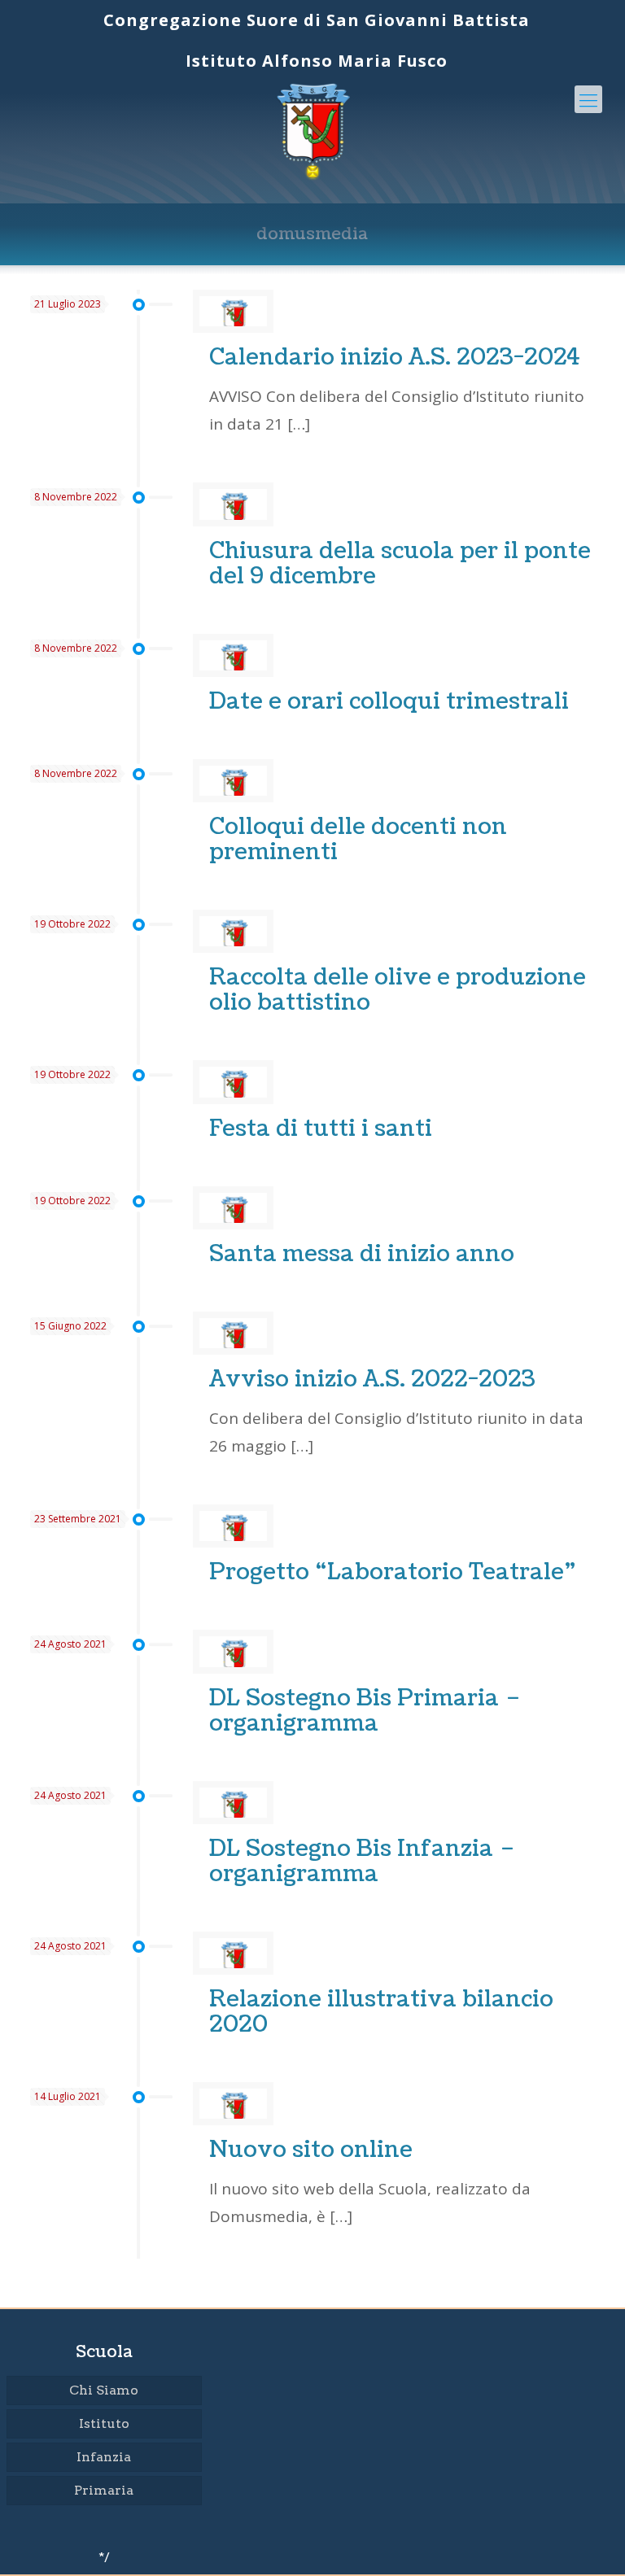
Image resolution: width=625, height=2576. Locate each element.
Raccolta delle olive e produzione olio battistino (398, 990)
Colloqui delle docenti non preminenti (358, 839)
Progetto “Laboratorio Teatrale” (393, 1572)
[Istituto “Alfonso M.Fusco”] (313, 130)
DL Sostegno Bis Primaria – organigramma (365, 1711)
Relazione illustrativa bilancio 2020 (381, 2012)
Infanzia (104, 2457)
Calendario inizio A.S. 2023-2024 (395, 357)
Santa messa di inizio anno (362, 1254)
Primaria (104, 2490)
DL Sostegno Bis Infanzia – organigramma (362, 1861)
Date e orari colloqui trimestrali (389, 701)
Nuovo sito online (311, 2150)
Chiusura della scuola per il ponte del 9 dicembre (400, 563)
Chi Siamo (104, 2390)
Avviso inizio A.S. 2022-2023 (372, 1379)
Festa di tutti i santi (321, 1129)
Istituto (104, 2423)
